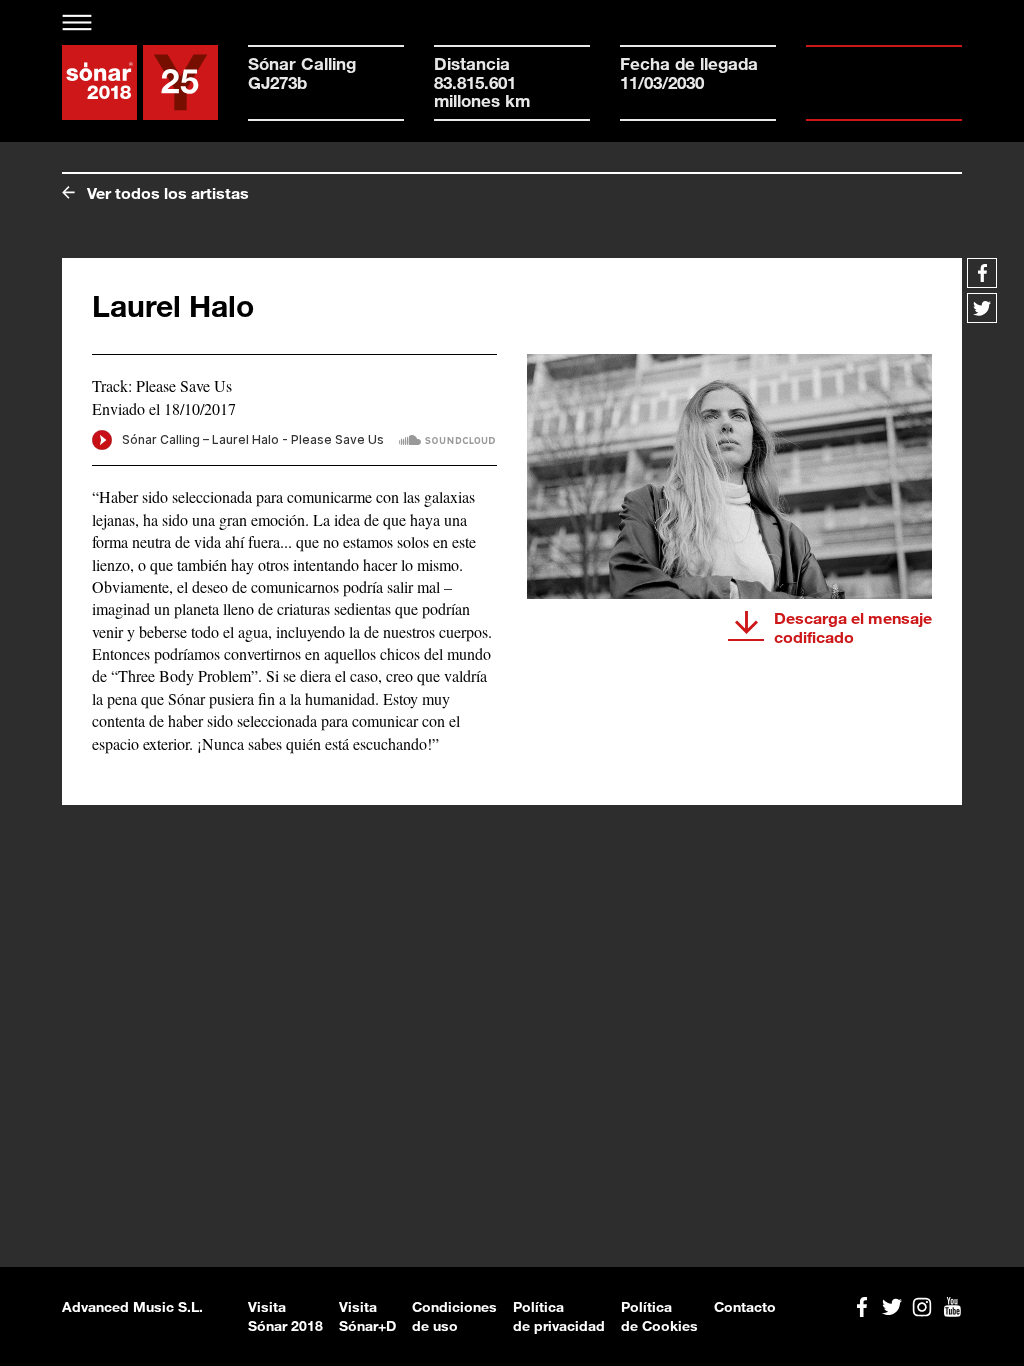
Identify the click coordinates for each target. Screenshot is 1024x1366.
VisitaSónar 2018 (285, 1316)
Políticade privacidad (559, 1316)
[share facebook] (982, 273)
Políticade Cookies (659, 1316)
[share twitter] (982, 308)
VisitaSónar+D (367, 1316)
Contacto (745, 1306)
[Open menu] (78, 22)
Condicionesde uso (454, 1316)
